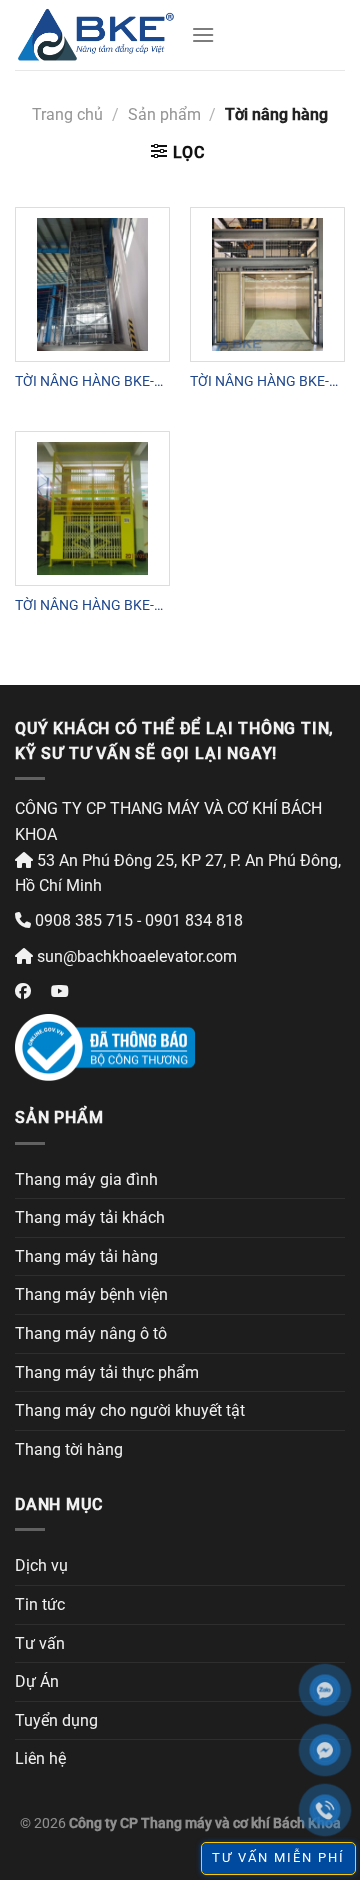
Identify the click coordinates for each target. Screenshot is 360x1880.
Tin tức (40, 1604)
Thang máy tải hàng (86, 1256)
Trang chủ (67, 114)
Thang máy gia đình (86, 1179)
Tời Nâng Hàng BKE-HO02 (259, 382)
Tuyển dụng (56, 1720)
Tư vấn (40, 1643)
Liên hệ (40, 1758)
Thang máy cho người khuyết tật (130, 1410)
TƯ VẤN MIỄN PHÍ (278, 1857)
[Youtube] (60, 991)
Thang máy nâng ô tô (91, 1333)
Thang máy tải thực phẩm (107, 1372)
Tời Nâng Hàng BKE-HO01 (84, 382)
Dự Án (37, 1681)
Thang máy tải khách (90, 1217)
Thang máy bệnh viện (91, 1294)
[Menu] (203, 34)
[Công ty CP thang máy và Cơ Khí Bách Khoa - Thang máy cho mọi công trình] (95, 35)
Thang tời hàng (69, 1449)
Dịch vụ (41, 1565)
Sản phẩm (164, 114)
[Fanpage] (23, 991)
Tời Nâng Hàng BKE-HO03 (84, 606)
